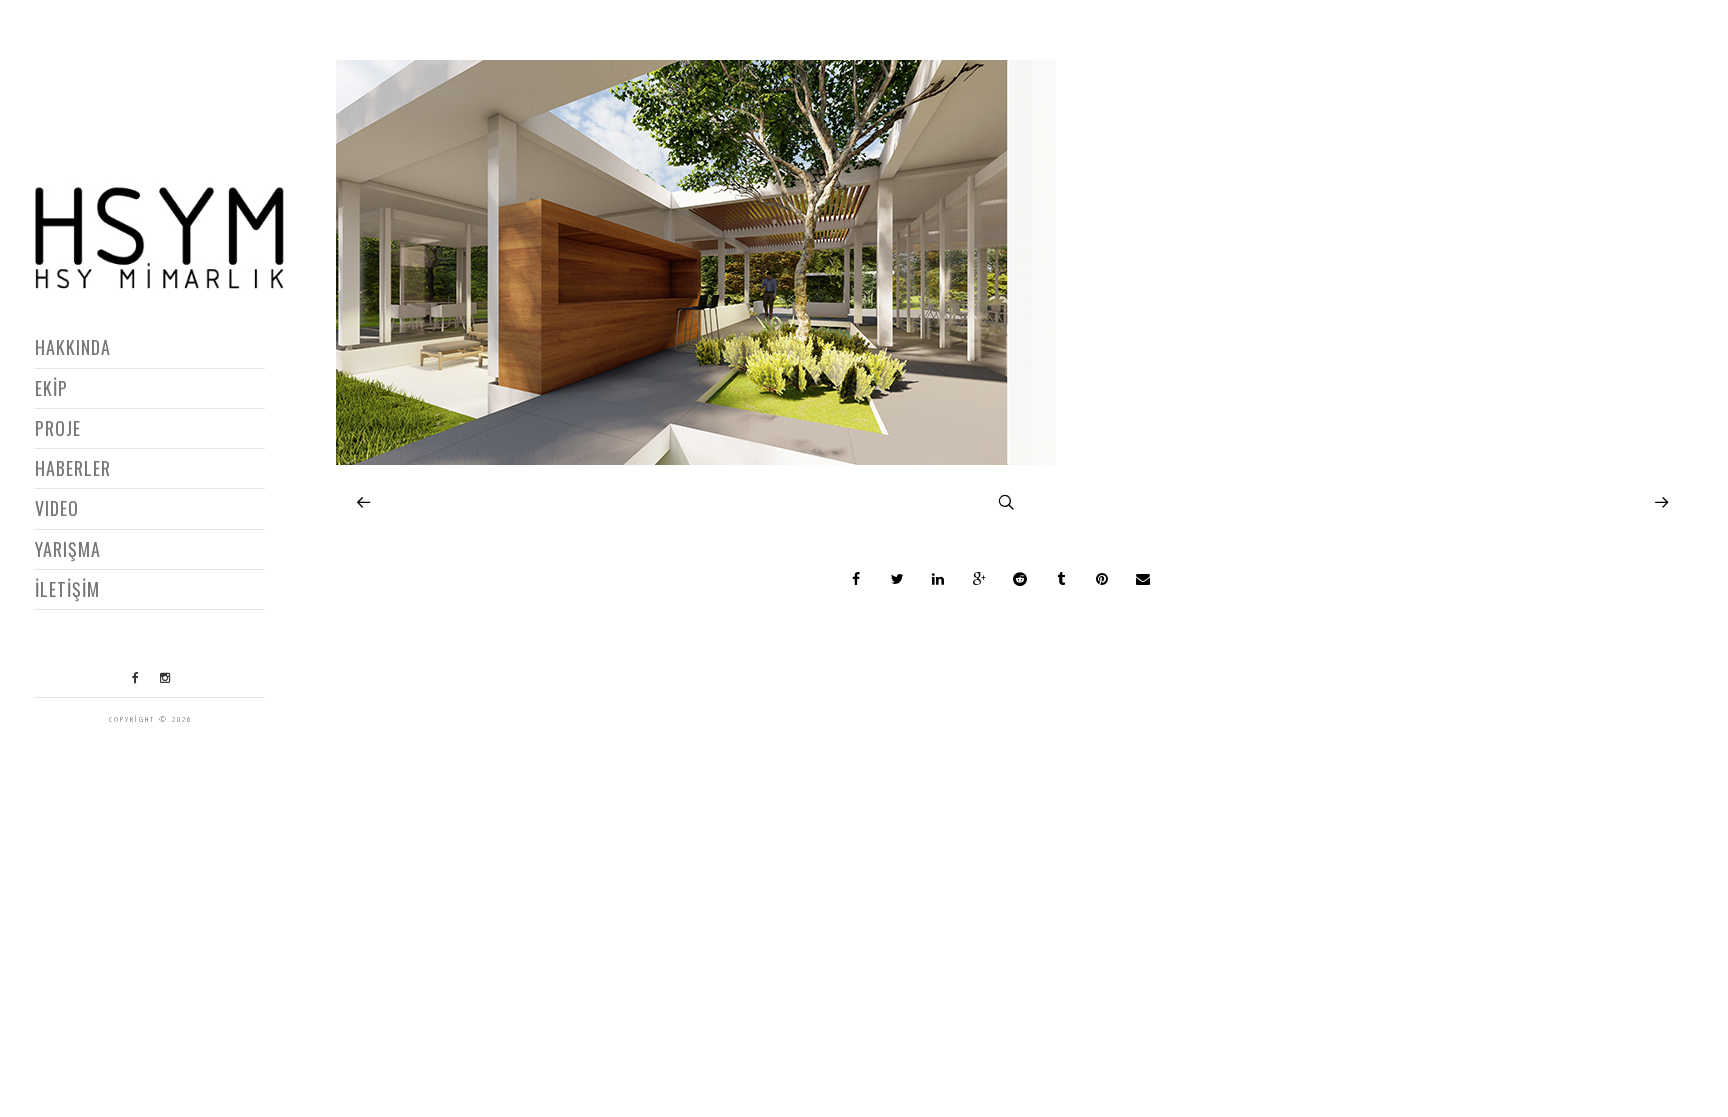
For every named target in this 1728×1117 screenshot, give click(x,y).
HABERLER (73, 468)
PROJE (58, 428)
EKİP (51, 388)
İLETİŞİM (67, 589)
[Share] (857, 579)
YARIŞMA (68, 549)
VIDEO (57, 508)
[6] (696, 459)
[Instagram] (165, 678)
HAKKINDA (73, 347)
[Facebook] (136, 678)
